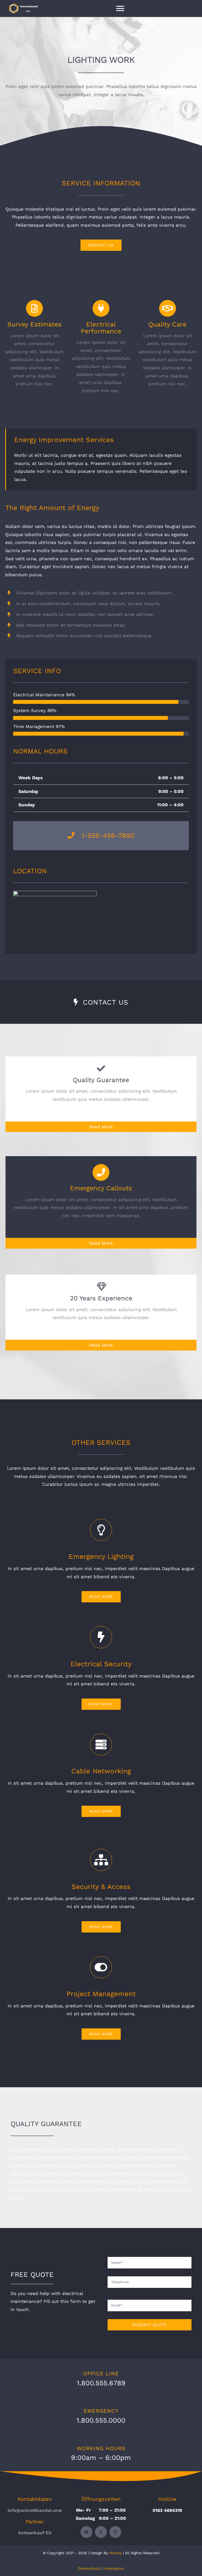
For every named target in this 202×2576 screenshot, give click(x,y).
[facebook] (101, 2532)
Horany (115, 2553)
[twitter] (86, 2532)
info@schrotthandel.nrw (35, 2510)
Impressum (114, 2568)
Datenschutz (89, 2568)
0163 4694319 (167, 2510)
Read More (101, 1127)
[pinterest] (115, 2532)
